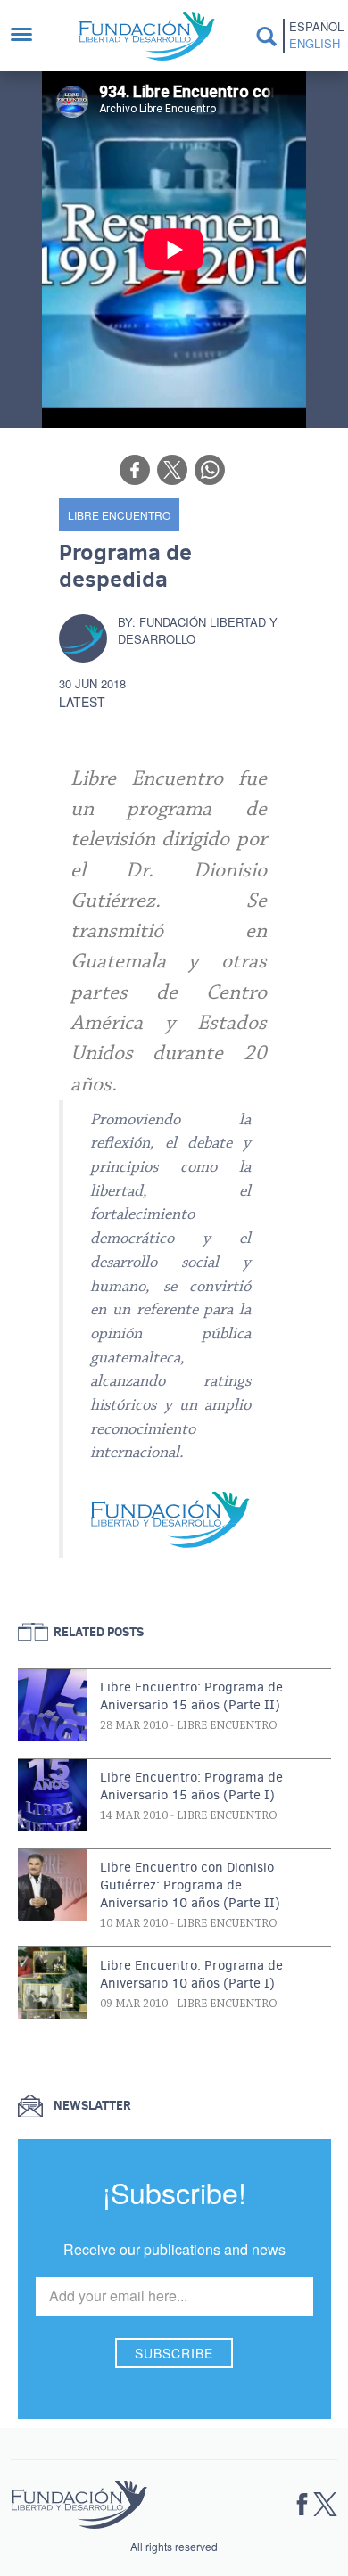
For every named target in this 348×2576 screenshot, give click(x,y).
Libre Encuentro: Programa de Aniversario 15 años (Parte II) (191, 1696)
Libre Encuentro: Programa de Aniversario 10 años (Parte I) (191, 1974)
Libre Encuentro (119, 515)
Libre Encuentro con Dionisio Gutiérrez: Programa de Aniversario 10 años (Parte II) (190, 1885)
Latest (82, 702)
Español (315, 27)
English (315, 44)
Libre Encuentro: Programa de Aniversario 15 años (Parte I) (191, 1786)
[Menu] (30, 36)
